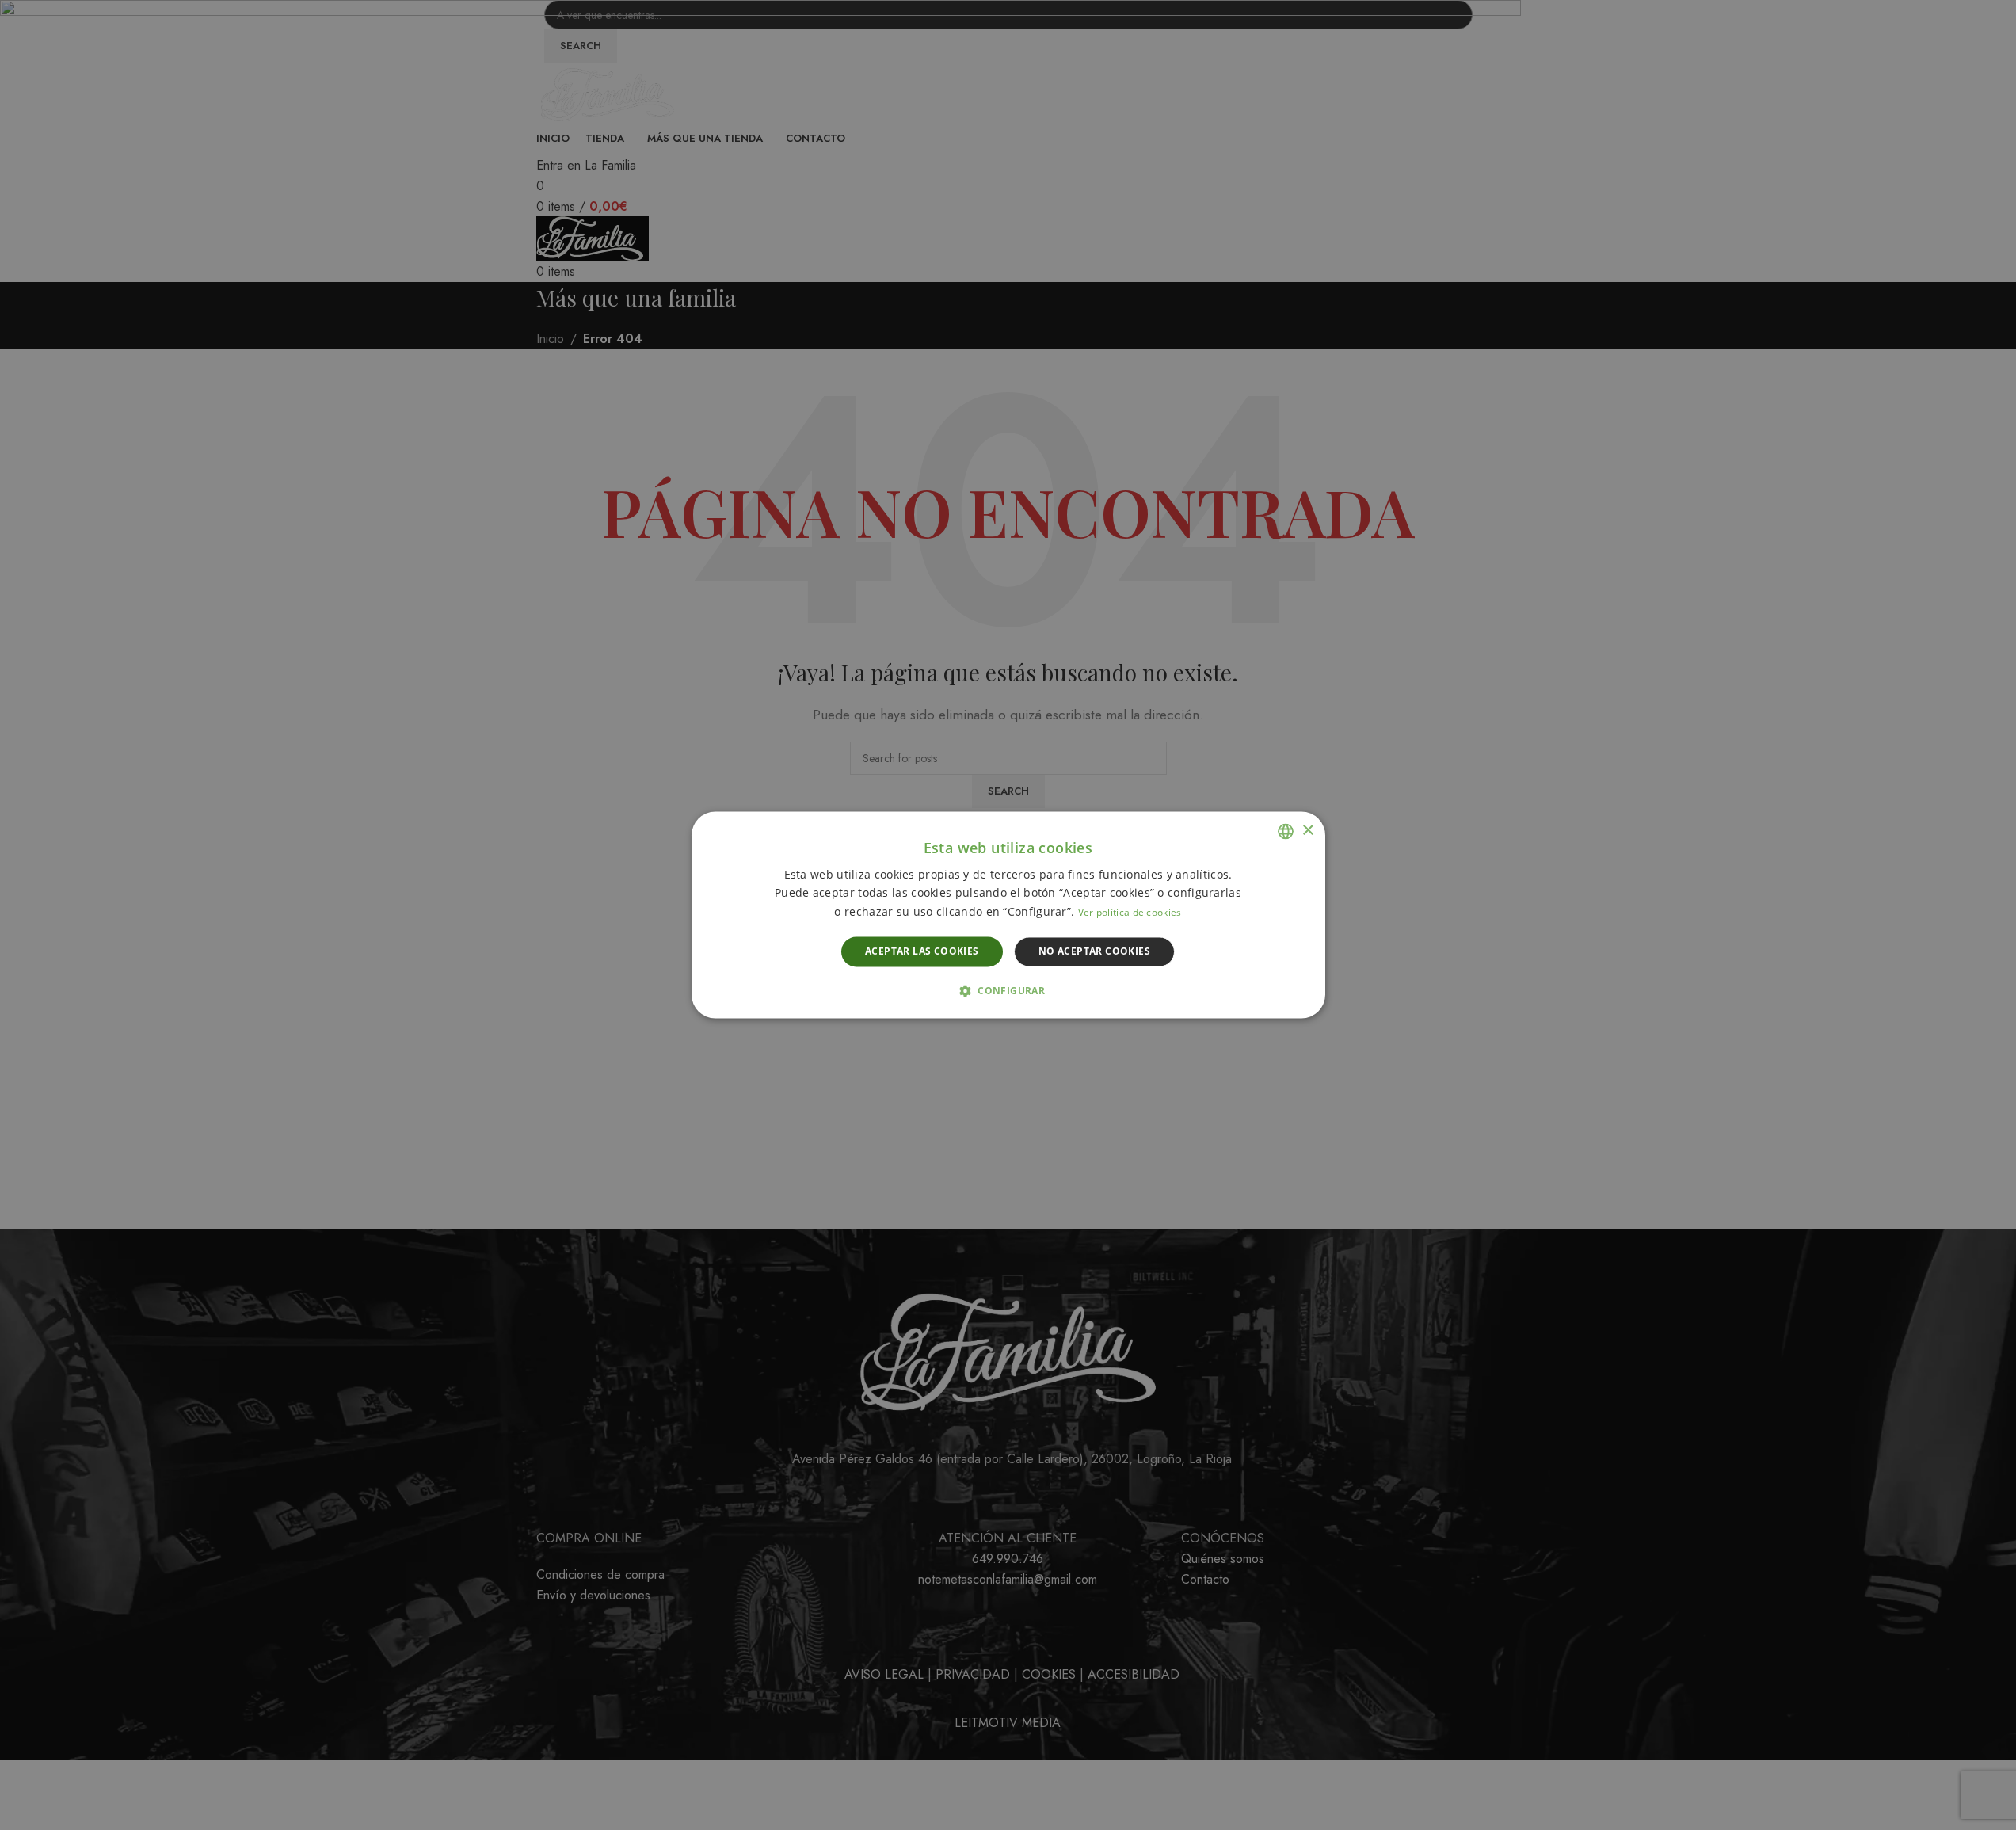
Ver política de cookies (1130, 912)
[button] (1008, 991)
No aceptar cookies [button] (1094, 951)
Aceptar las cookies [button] (922, 951)
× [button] (1307, 831)
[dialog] (1008, 915)
